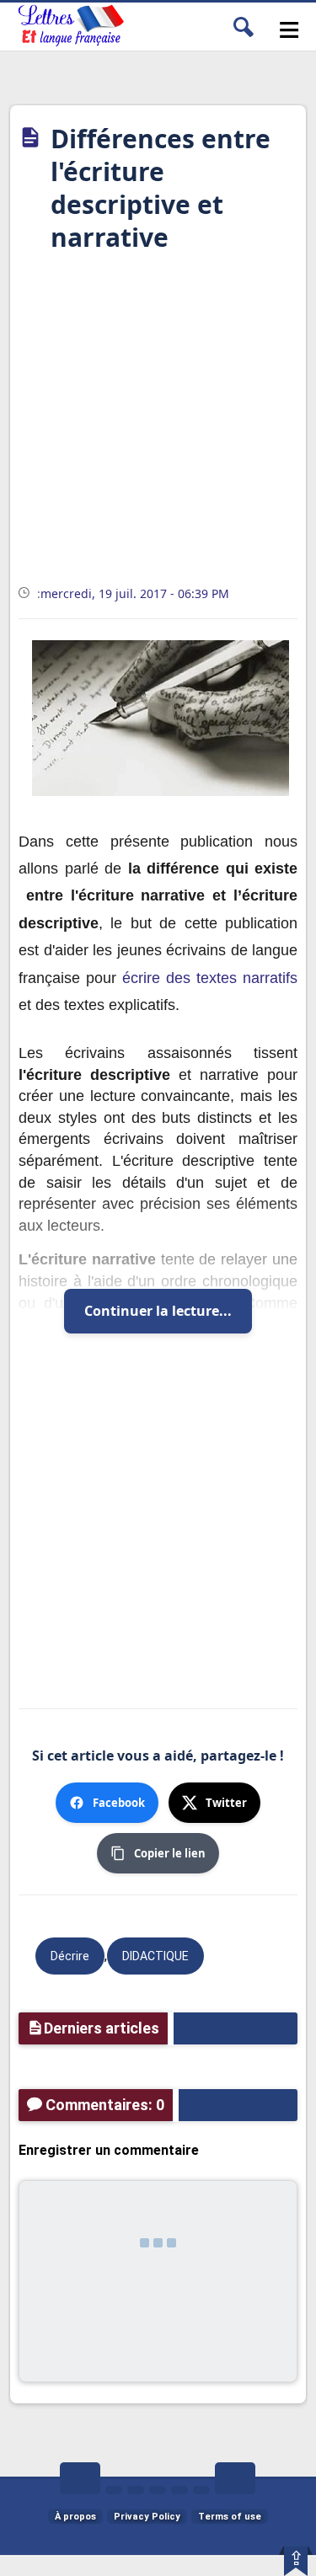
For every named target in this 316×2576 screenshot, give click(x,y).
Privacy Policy (147, 2517)
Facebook (119, 1803)
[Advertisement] (158, 424)
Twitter (226, 1803)
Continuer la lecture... (158, 1311)
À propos (75, 2517)
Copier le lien (170, 1853)
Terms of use (230, 2517)
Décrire (70, 1956)
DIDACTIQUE (155, 1956)
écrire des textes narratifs (210, 978)
